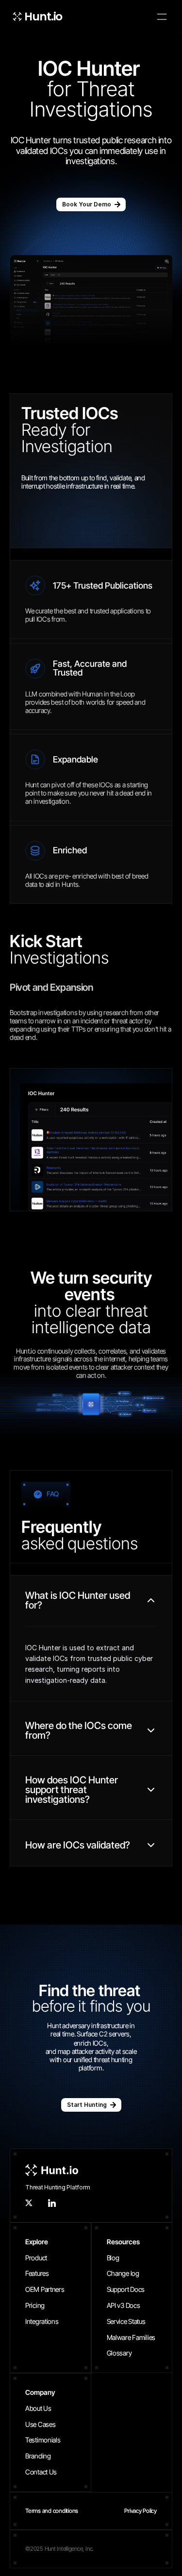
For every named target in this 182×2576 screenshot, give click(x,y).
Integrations (42, 2321)
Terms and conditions (52, 2511)
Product (36, 2258)
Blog (113, 2258)
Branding (38, 2456)
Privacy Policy (141, 2511)
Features (37, 2273)
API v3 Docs (124, 2305)
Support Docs (126, 2289)
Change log (123, 2273)
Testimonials (43, 2440)
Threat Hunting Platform (58, 2187)
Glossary (119, 2353)
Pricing (35, 2305)
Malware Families (131, 2337)
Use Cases (40, 2424)
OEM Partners (45, 2289)
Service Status (126, 2321)
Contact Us (41, 2472)
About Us (38, 2408)
